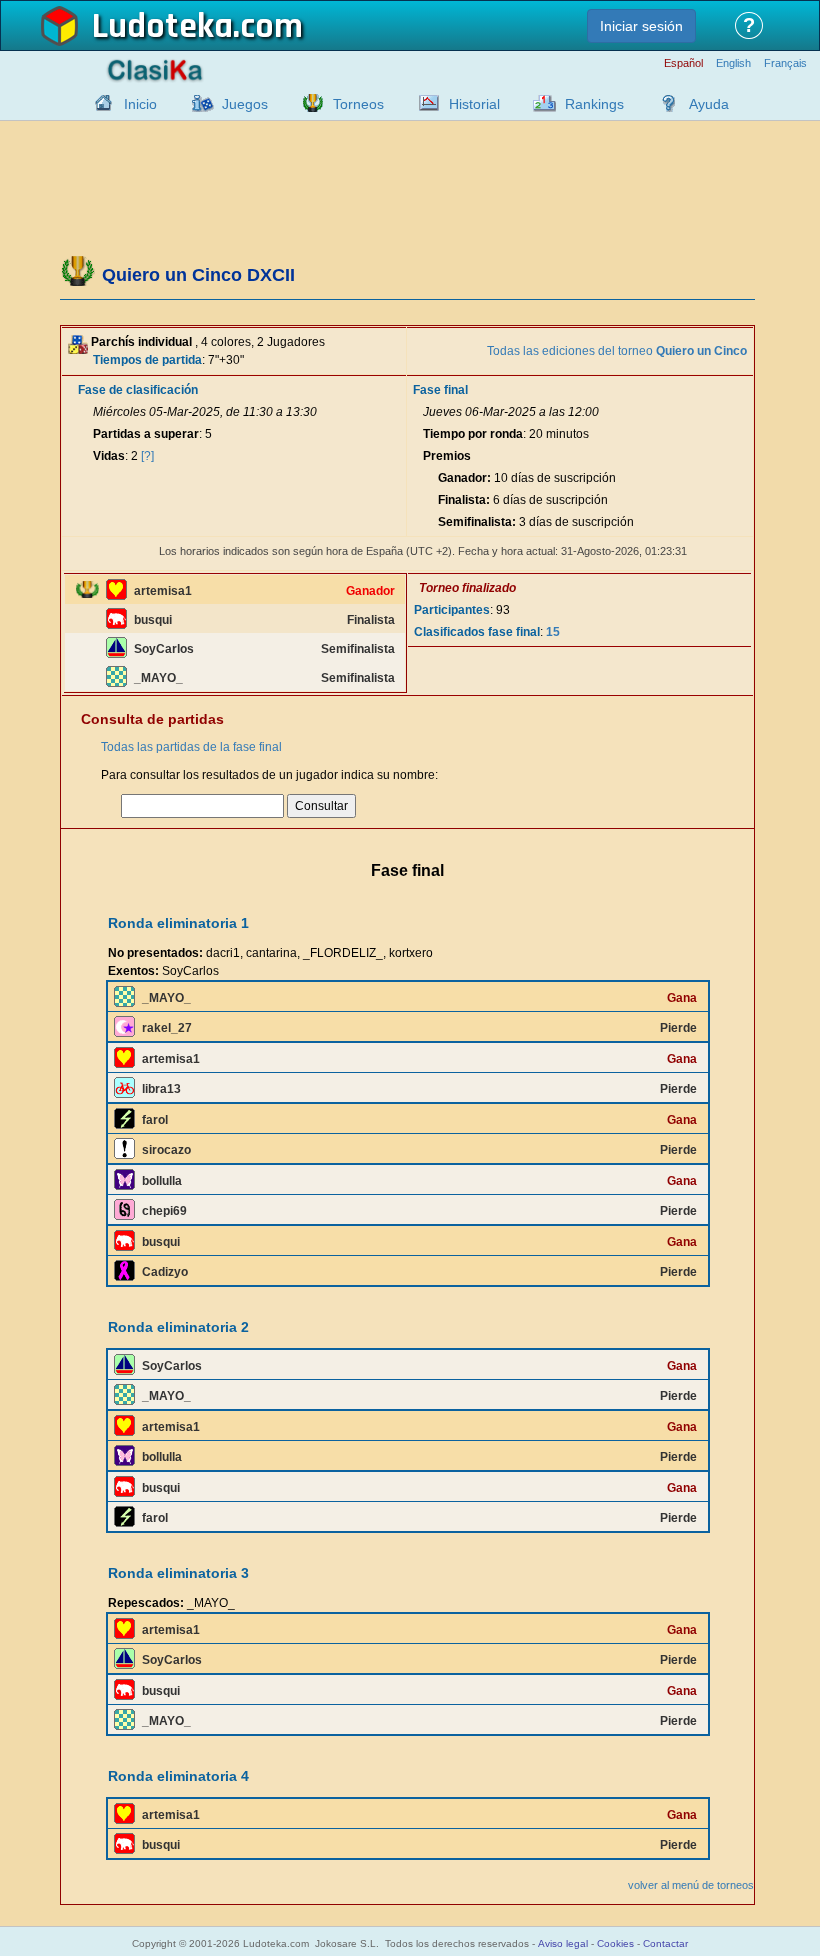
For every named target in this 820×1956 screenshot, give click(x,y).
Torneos (358, 104)
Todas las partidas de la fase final (191, 747)
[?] (147, 456)
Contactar (665, 1943)
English (733, 63)
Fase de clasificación (138, 390)
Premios (447, 456)
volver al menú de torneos (691, 1885)
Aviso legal (563, 1943)
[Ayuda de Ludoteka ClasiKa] (664, 103)
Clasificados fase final (477, 632)
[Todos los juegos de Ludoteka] (197, 103)
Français (785, 63)
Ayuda (709, 104)
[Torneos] (308, 103)
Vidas (109, 456)
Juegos (245, 104)
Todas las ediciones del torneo (617, 351)
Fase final (440, 390)
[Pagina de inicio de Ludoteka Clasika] (99, 103)
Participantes (452, 610)
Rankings (594, 104)
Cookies (615, 1943)
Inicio (140, 104)
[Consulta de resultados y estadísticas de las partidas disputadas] (424, 103)
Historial (474, 104)
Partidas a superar (146, 434)
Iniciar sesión (641, 26)
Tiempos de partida (147, 360)
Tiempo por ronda (473, 434)
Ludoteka (162, 27)
